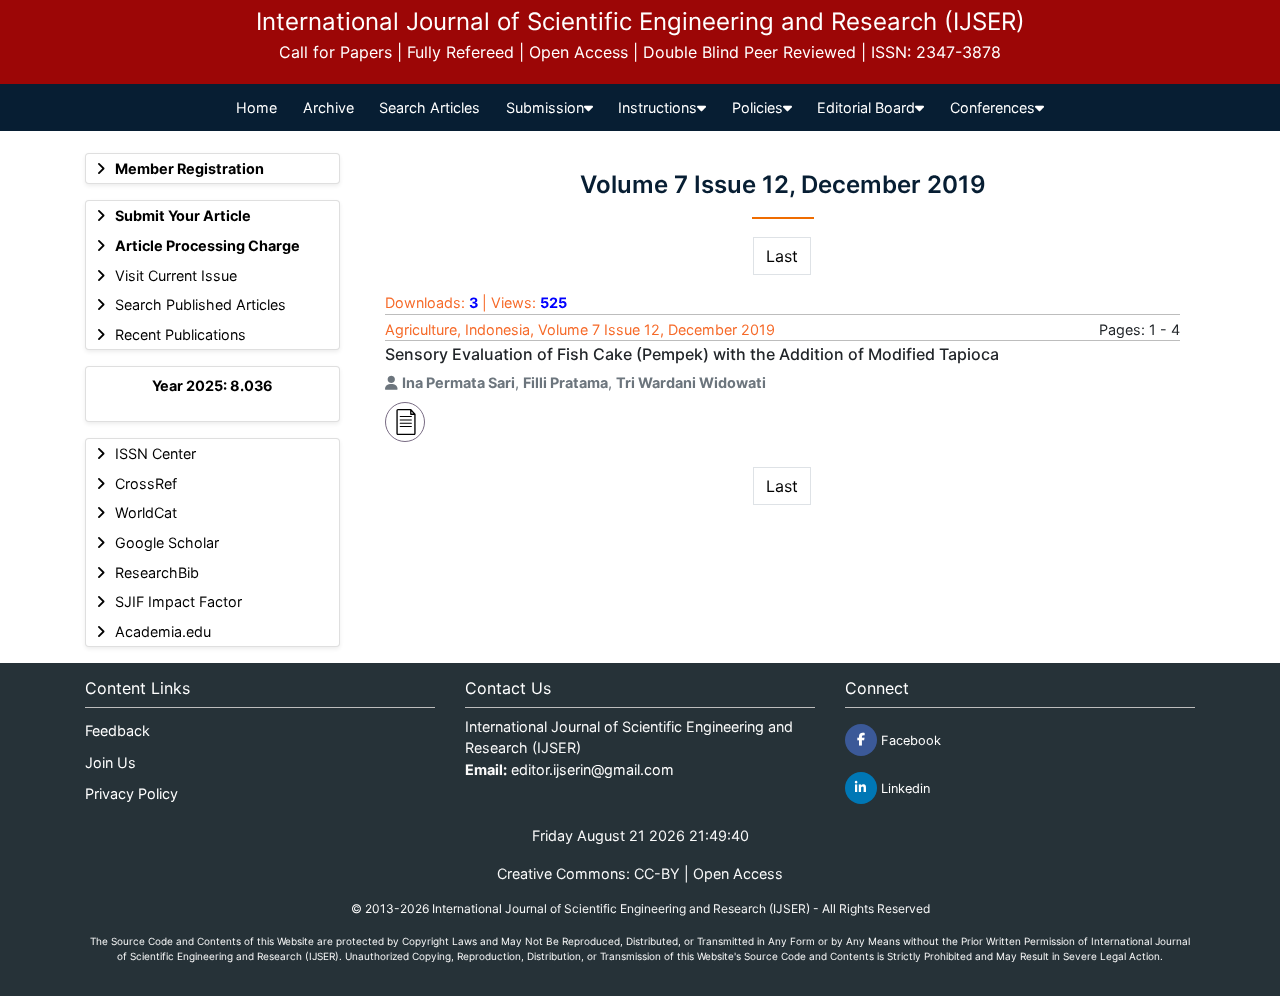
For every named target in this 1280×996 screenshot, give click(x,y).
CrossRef (146, 483)
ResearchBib (157, 572)
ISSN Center (155, 453)
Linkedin (903, 787)
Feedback (117, 730)
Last (782, 256)
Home (256, 107)
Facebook (909, 739)
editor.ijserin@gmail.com (592, 769)
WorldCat (146, 512)
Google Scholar (167, 542)
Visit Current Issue (176, 275)
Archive (328, 107)
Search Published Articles (200, 304)
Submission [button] (545, 107)
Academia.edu (163, 631)
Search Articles (429, 107)
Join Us (110, 762)
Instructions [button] (657, 107)
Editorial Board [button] (866, 107)
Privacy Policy (131, 793)
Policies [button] (757, 107)
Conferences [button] (992, 107)
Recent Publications (180, 334)
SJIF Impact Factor (178, 601)
